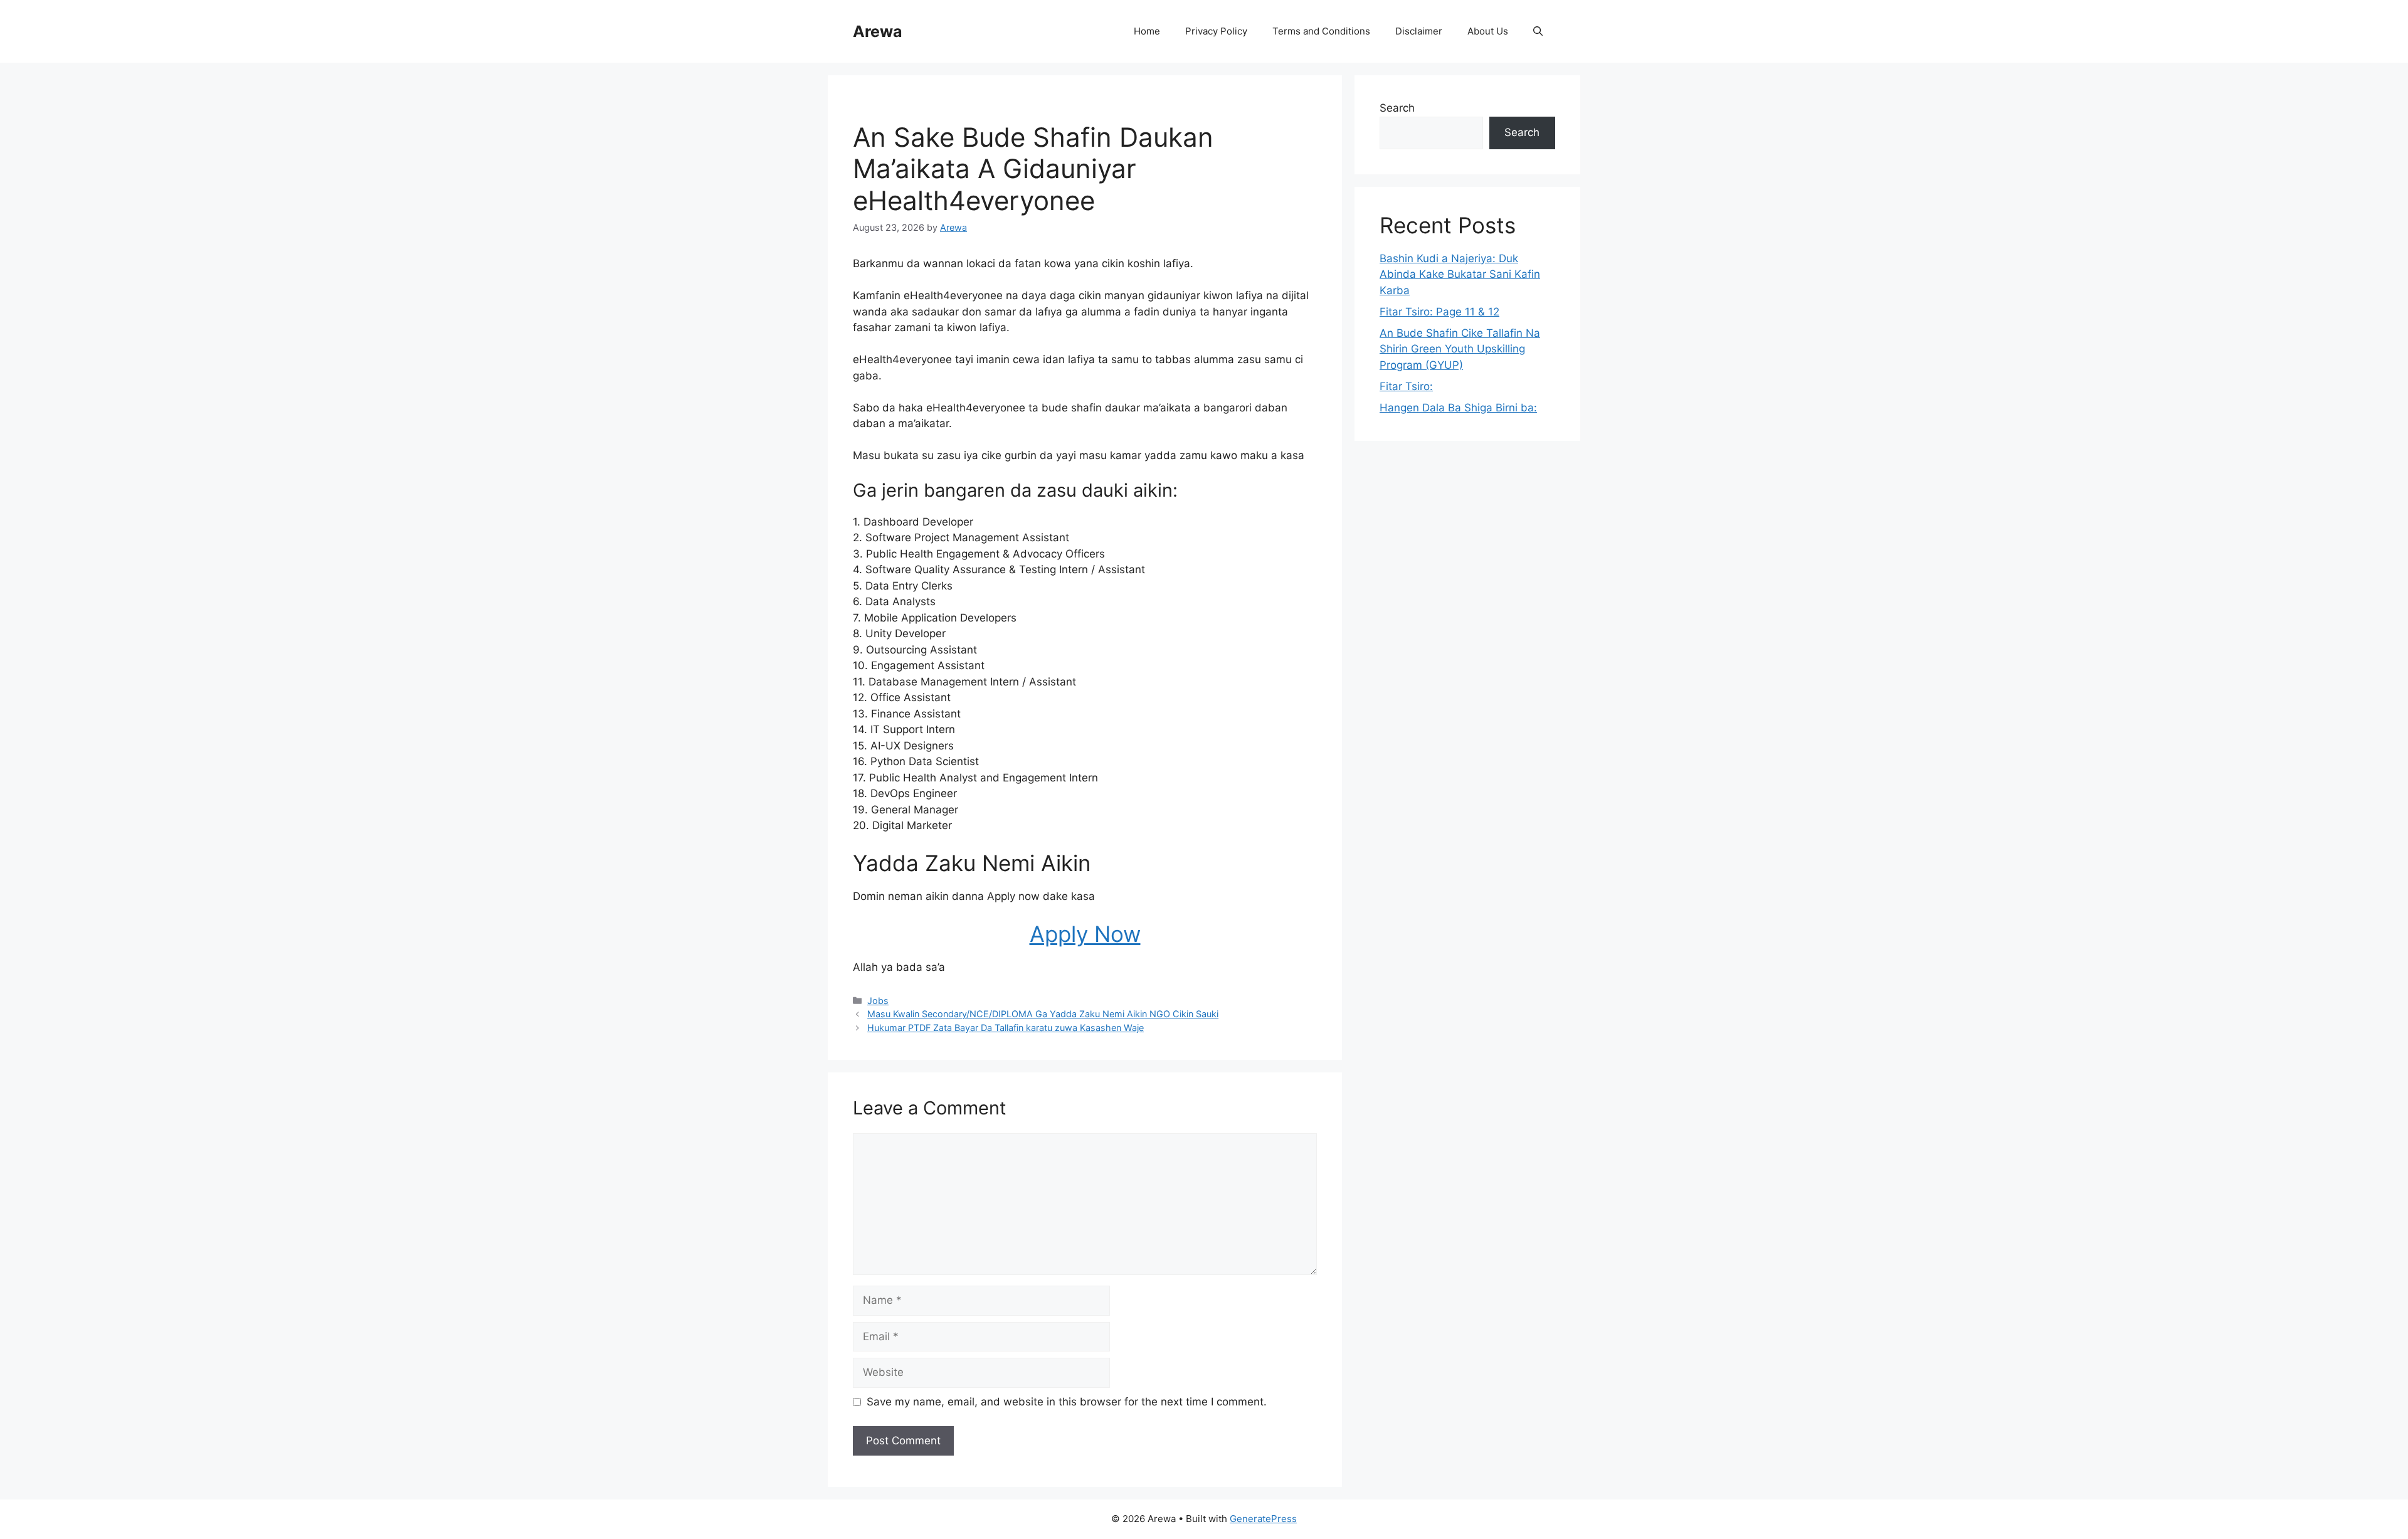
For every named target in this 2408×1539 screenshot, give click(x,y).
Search (1397, 108)
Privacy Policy (1216, 31)
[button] (1538, 31)
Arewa (878, 31)
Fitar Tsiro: (1406, 386)
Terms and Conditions (1321, 31)
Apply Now (1085, 934)
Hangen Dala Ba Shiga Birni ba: (1458, 408)
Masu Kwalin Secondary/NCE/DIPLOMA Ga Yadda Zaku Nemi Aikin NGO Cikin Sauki (1043, 1014)
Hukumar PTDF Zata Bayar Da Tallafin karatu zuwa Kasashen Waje (1006, 1028)
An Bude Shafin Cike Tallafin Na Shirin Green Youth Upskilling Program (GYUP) (1460, 349)
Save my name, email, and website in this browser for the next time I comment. (1067, 1402)
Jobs (878, 1001)
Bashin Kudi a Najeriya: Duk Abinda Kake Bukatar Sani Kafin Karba (1460, 274)
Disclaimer (1419, 31)
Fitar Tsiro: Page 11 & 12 (1439, 312)
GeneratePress (1263, 1519)
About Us (1488, 31)
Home (1147, 31)
